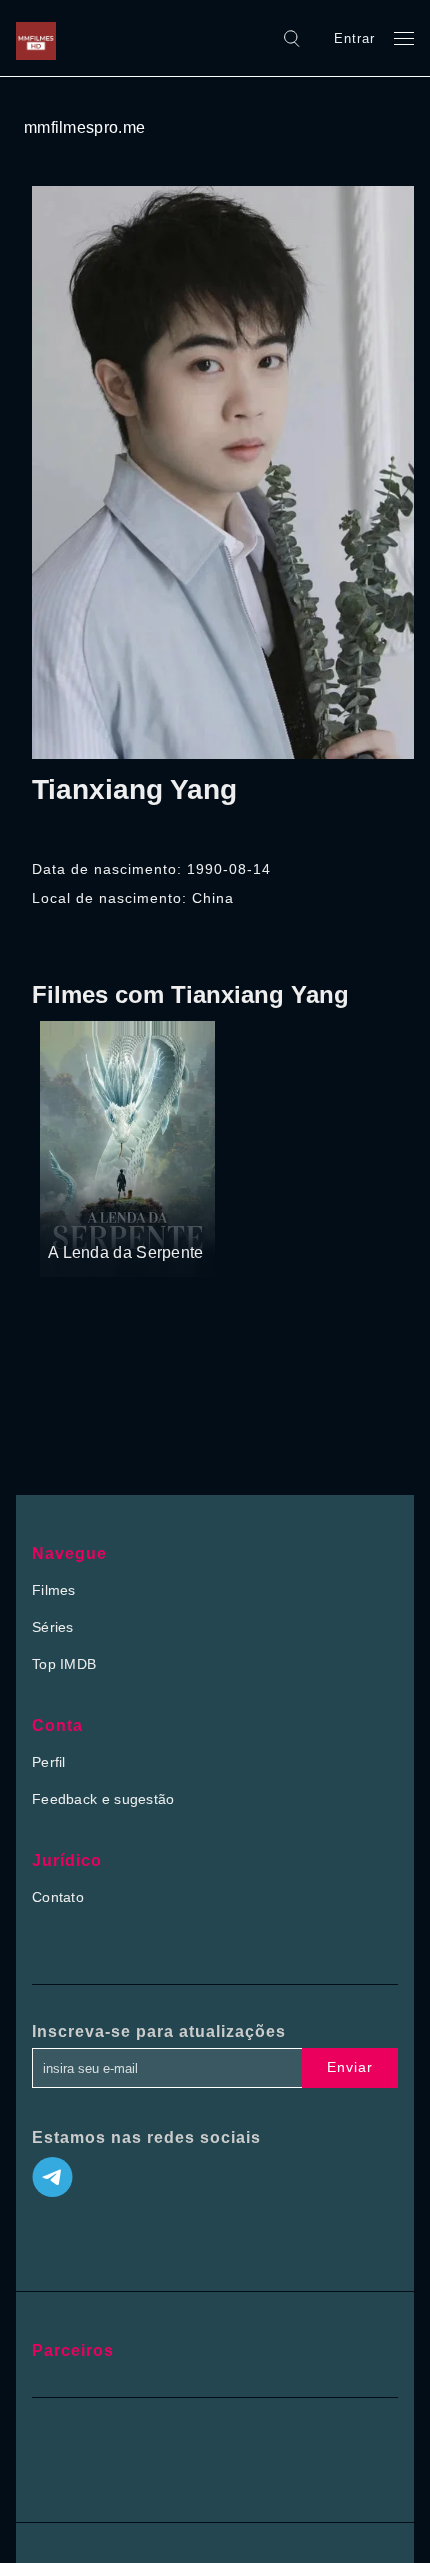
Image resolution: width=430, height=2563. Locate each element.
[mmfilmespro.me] (41, 38)
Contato (58, 1897)
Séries (53, 1627)
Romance (148, 1215)
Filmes (54, 1590)
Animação (80, 1215)
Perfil (49, 1762)
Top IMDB (64, 1664)
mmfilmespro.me (84, 127)
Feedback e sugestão (103, 1799)
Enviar (350, 2067)
